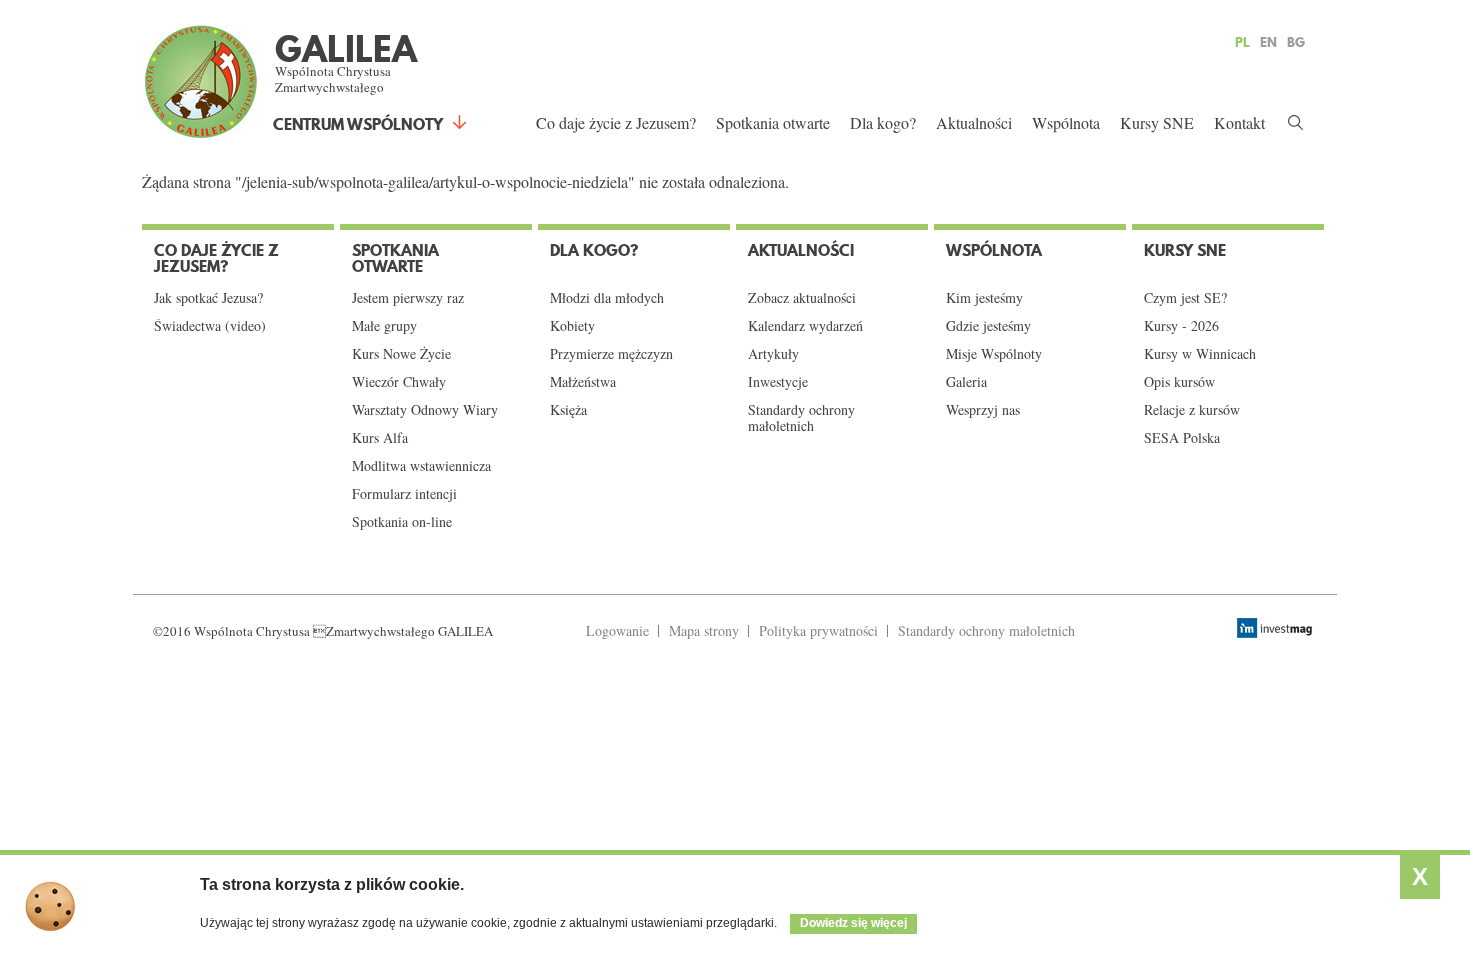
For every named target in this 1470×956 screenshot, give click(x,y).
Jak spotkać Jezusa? (208, 298)
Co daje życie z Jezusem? (616, 122)
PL (1242, 42)
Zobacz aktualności (802, 298)
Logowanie (617, 630)
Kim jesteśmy (984, 298)
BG (1296, 42)
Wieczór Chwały (399, 382)
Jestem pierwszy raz (408, 298)
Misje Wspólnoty (994, 354)
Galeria (966, 382)
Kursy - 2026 (1181, 326)
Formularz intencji (404, 494)
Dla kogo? (883, 122)
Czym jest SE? (1185, 298)
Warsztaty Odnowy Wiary (425, 410)
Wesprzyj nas (983, 410)
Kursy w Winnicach (1200, 354)
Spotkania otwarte (773, 122)
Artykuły (773, 354)
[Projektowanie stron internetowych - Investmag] (1277, 628)
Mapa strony (704, 630)
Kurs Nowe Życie (401, 354)
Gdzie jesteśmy (988, 326)
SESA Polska (1182, 438)
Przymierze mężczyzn (611, 354)
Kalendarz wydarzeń (805, 326)
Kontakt (1239, 122)
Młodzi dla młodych (607, 298)
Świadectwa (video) (210, 326)
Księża (568, 410)
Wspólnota (1066, 122)
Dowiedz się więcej (853, 923)
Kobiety (572, 326)
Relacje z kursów (1192, 410)
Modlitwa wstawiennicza (421, 466)
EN (1268, 42)
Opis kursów (1179, 382)
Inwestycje (778, 382)
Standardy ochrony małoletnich (801, 418)
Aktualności (974, 122)
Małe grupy (384, 326)
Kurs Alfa (380, 438)
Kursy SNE (1157, 122)
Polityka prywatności (818, 630)
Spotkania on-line (402, 522)
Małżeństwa (583, 382)
